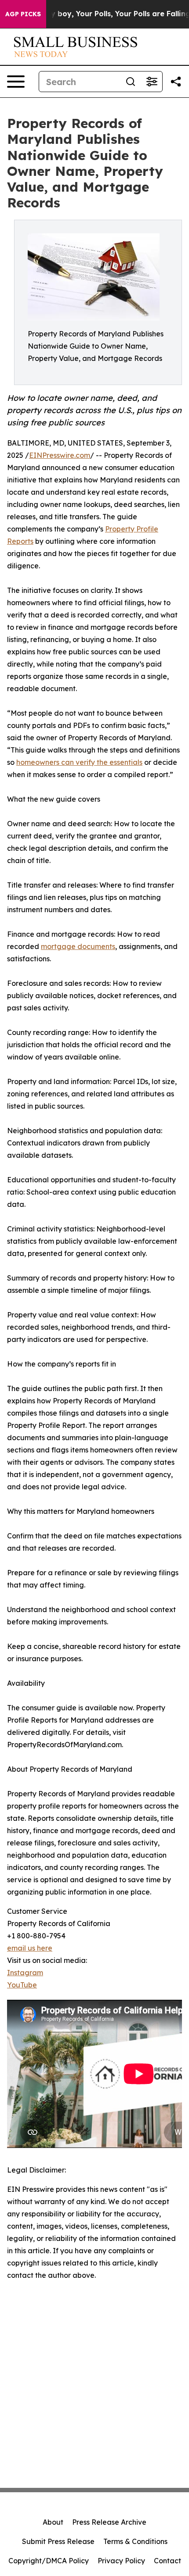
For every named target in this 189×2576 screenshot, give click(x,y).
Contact (167, 2561)
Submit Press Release (58, 2541)
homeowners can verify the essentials (79, 762)
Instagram (25, 1973)
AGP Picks (23, 14)
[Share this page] (176, 82)
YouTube (22, 1985)
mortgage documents (78, 946)
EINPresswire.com (60, 455)
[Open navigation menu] (16, 82)
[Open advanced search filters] (152, 82)
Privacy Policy (121, 2561)
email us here (30, 1948)
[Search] (131, 82)
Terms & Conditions (135, 2541)
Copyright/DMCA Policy (49, 2561)
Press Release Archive (109, 2522)
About (53, 2522)
